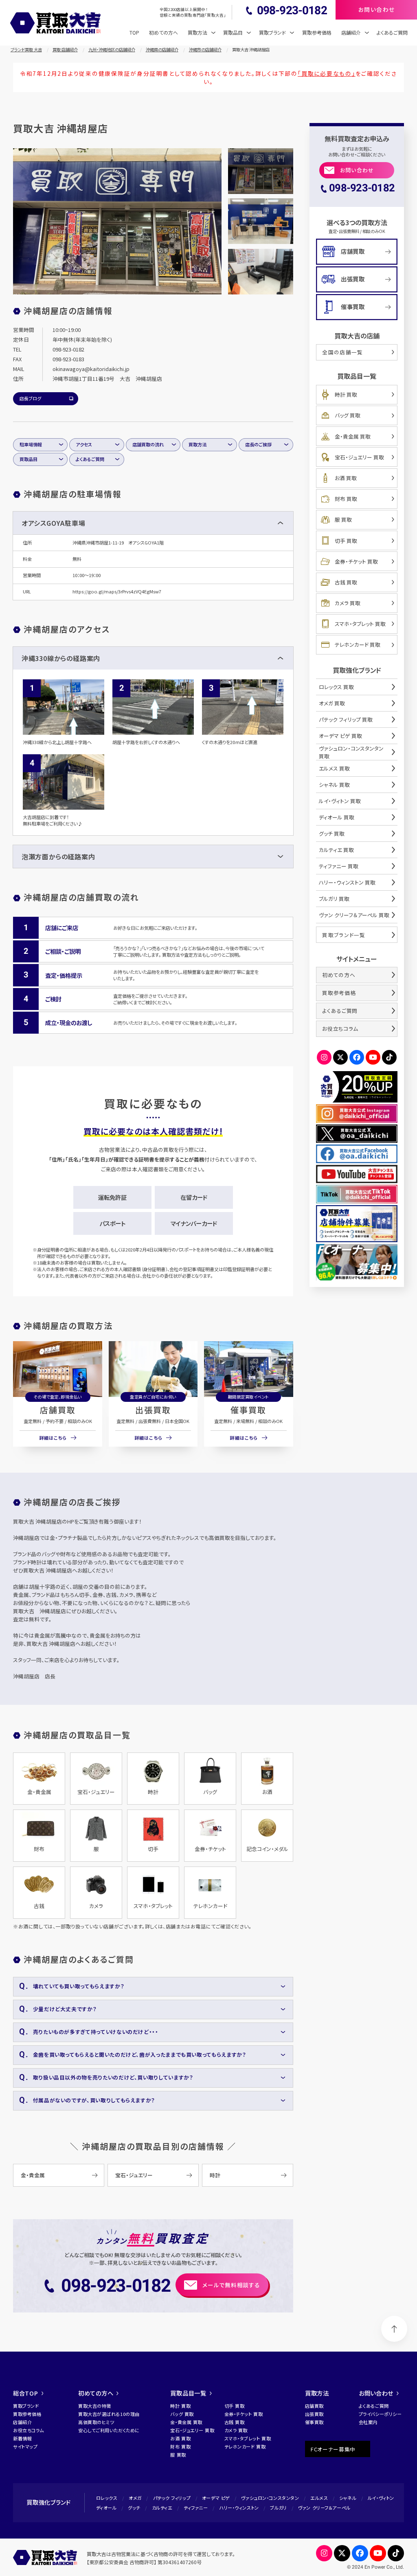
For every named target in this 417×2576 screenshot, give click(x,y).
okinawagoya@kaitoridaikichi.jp (91, 369)
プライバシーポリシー (380, 2414)
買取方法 (198, 444)
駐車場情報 (31, 444)
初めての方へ (164, 32)
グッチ (134, 2508)
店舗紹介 (22, 2422)
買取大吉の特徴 (95, 2406)
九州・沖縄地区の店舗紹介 (112, 49)
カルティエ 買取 (336, 850)
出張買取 (153, 1410)
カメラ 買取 (348, 603)
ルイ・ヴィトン (381, 2498)
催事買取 (248, 1410)
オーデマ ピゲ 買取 (340, 736)
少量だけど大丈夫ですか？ (65, 2009)
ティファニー (196, 2508)
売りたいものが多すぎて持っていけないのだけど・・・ (96, 2032)
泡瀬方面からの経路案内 (58, 856)
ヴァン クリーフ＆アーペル (324, 2508)
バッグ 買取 (348, 415)
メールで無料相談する (231, 2285)
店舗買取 (58, 1410)
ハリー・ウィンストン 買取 (347, 882)
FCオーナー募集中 (333, 2449)
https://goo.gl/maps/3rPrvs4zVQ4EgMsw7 (117, 591)
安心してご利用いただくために (109, 2430)
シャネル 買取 (334, 785)
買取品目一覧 (188, 2393)
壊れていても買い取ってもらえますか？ (79, 1986)
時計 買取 (346, 394)
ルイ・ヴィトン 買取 (340, 801)
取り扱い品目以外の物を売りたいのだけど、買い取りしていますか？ (113, 2077)
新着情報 (22, 2438)
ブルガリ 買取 (334, 899)
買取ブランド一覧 (344, 935)
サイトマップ (25, 2446)
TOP (134, 32)
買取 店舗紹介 (65, 49)
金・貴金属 (33, 2175)
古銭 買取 (346, 582)
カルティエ (162, 2508)
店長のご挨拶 (258, 444)
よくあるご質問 (392, 32)
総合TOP (26, 2393)
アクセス (84, 444)
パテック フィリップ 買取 (346, 719)
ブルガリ (278, 2508)
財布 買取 (346, 499)
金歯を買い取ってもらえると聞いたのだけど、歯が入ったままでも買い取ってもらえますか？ (140, 2054)
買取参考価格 (317, 32)
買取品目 (29, 459)
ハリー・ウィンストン (239, 2508)
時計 (215, 2175)
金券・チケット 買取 (356, 561)
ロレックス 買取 (336, 687)
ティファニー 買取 (339, 866)
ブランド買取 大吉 (26, 49)
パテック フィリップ (172, 2498)
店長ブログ (30, 398)
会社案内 (368, 2422)
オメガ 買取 (332, 703)
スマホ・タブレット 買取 (360, 624)
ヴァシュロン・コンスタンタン (270, 2498)
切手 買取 (346, 541)
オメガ (135, 2498)
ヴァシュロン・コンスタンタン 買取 (351, 752)
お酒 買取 (346, 478)
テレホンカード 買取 (358, 645)
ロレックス (107, 2498)
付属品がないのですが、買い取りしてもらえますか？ (94, 2100)
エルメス (319, 2498)
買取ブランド (26, 2406)
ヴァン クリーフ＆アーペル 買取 (354, 915)
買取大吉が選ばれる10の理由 (109, 2414)
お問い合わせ (357, 170)
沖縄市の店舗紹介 (205, 49)
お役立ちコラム (340, 1029)
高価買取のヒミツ (96, 2422)
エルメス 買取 (334, 768)
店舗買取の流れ (148, 444)
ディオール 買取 (337, 817)
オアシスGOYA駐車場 (54, 523)
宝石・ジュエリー (134, 2175)
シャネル (348, 2498)
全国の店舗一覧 (342, 352)
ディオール (106, 2508)
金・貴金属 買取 (353, 436)
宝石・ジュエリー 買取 (359, 457)
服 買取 (343, 519)
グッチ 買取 (332, 833)
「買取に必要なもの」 (327, 73)
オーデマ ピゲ (216, 2498)
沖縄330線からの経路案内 (61, 658)
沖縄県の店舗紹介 (162, 49)
